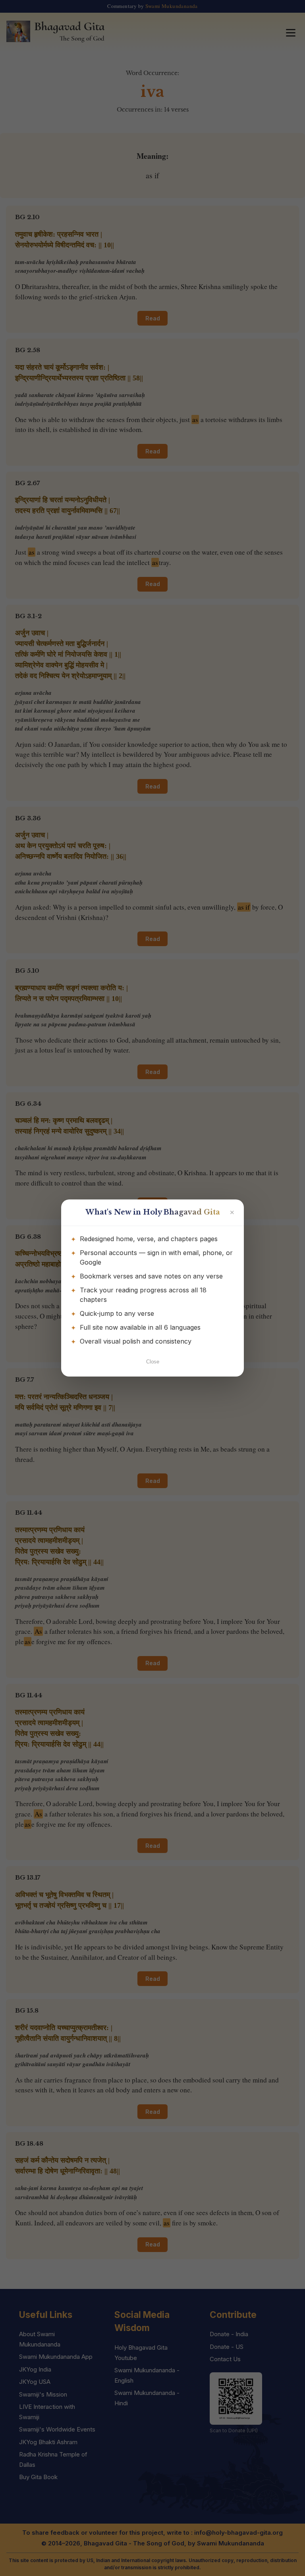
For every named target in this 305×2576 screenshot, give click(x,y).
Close (153, 1362)
